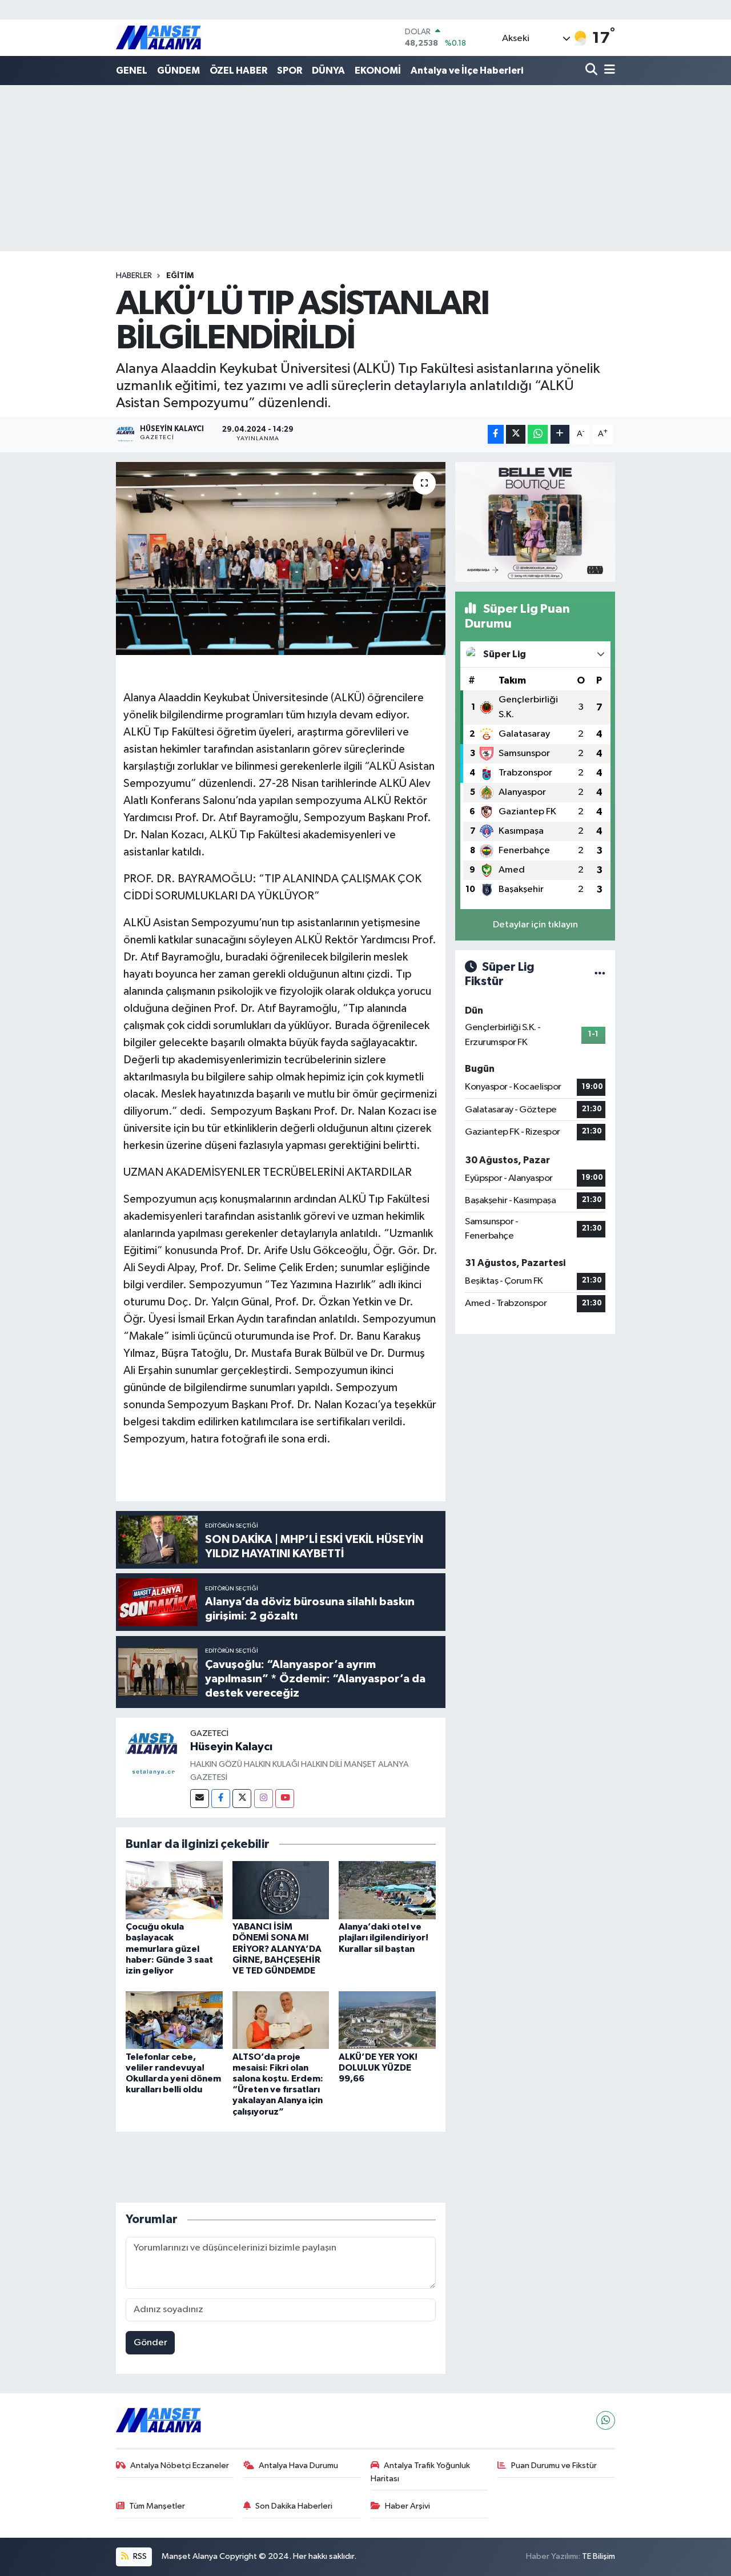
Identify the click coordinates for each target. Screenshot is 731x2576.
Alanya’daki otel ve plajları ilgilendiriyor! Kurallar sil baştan (383, 1938)
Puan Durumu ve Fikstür (554, 2466)
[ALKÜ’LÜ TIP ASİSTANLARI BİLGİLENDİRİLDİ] (281, 558)
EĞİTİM (180, 276)
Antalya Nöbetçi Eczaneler (180, 2466)
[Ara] (593, 71)
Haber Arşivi (407, 2506)
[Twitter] (242, 1799)
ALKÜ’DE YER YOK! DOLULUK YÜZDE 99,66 (378, 2068)
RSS (139, 2556)
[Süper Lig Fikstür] (600, 974)
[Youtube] (285, 1799)
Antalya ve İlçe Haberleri (467, 71)
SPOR (290, 71)
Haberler (134, 276)
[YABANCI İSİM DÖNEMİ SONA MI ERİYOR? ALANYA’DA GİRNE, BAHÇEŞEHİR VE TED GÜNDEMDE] (281, 1890)
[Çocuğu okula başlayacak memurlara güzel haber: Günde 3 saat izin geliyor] (174, 1890)
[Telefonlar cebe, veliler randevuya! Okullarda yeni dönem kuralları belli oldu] (174, 2020)
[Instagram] (264, 1799)
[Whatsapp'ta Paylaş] (538, 434)
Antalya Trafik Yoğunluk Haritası (421, 2472)
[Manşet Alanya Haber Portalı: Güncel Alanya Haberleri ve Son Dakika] (159, 37)
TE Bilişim (599, 2556)
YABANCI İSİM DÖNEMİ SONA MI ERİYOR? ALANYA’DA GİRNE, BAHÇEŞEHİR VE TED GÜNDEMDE (277, 1949)
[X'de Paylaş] (516, 434)
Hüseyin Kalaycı (231, 1747)
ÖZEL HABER (238, 71)
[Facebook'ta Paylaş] (496, 434)
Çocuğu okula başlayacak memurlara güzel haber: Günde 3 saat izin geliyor (169, 1949)
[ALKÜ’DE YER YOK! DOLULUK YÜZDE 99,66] (387, 2020)
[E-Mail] (200, 1799)
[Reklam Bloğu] (535, 522)
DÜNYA (328, 71)
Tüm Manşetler (157, 2506)
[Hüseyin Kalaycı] (153, 1755)
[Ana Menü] (608, 71)
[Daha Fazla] (560, 434)
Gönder (150, 2343)
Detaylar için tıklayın (535, 925)
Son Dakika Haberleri (294, 2506)
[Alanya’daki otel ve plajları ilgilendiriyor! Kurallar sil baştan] (387, 1890)
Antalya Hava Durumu (298, 2466)
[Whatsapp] (606, 2420)
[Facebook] (221, 1799)
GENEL (132, 71)
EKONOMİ (378, 71)
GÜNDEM (178, 71)
